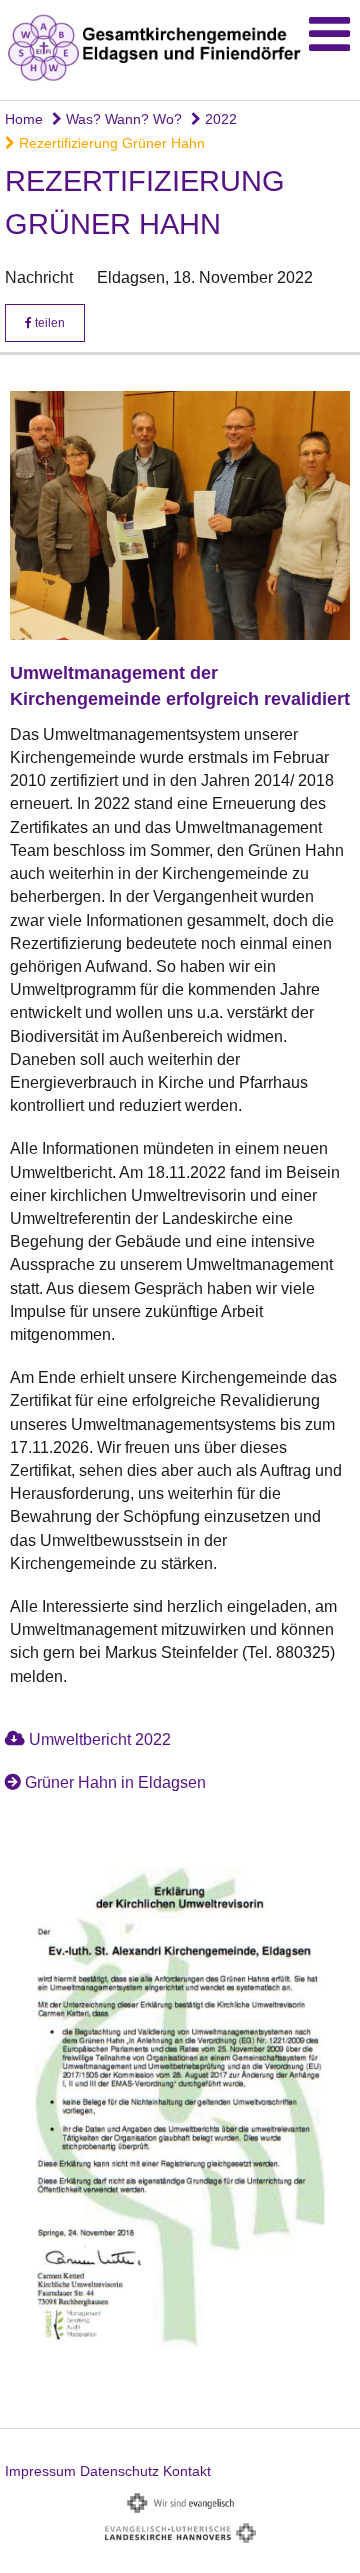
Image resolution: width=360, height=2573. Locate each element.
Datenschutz (119, 2471)
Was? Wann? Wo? (122, 119)
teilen (48, 323)
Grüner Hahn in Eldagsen (115, 1782)
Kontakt (187, 2471)
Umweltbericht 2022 (100, 1739)
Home (24, 119)
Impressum (40, 2471)
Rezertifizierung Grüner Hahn (110, 143)
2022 (219, 119)
